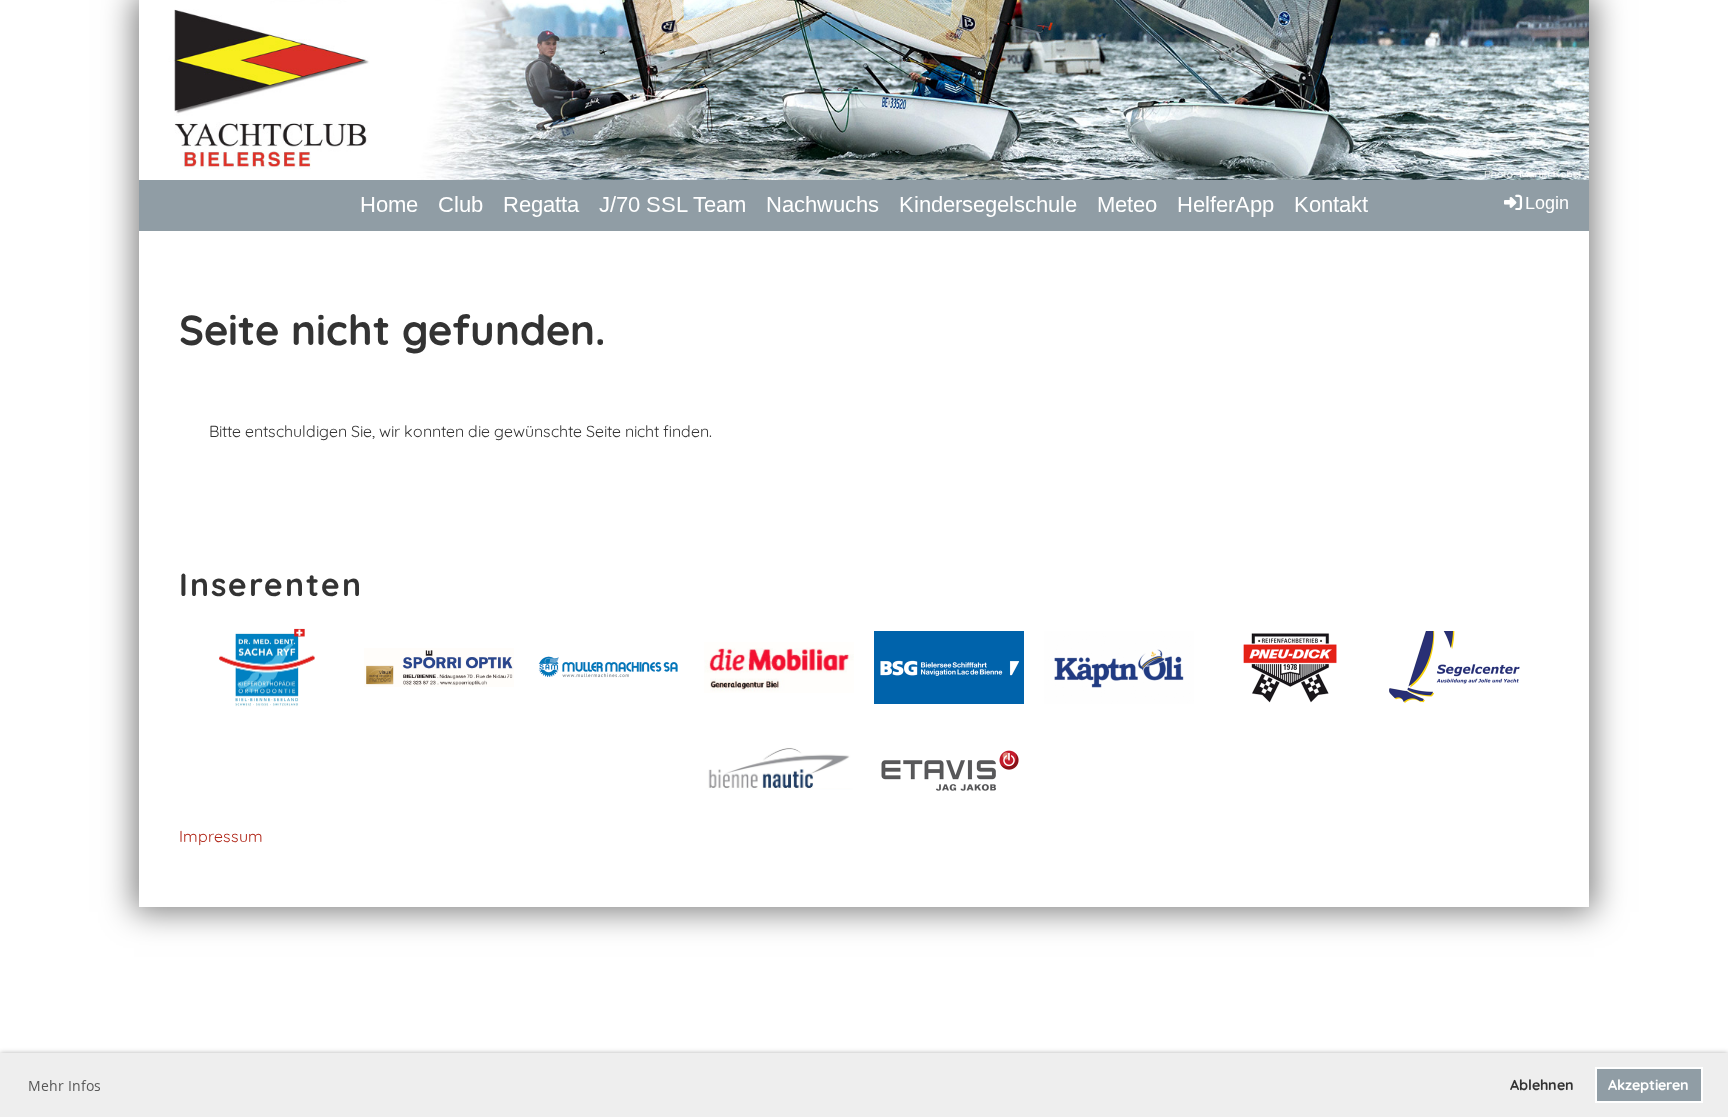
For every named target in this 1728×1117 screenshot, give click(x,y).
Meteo (1127, 204)
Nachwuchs (822, 204)
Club (460, 204)
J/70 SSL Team (672, 204)
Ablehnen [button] (1542, 1085)
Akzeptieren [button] (1648, 1085)
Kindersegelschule (988, 204)
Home (389, 204)
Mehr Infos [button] (64, 1085)
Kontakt (1331, 204)
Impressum (221, 836)
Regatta (541, 204)
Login (1547, 203)
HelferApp (1225, 204)
